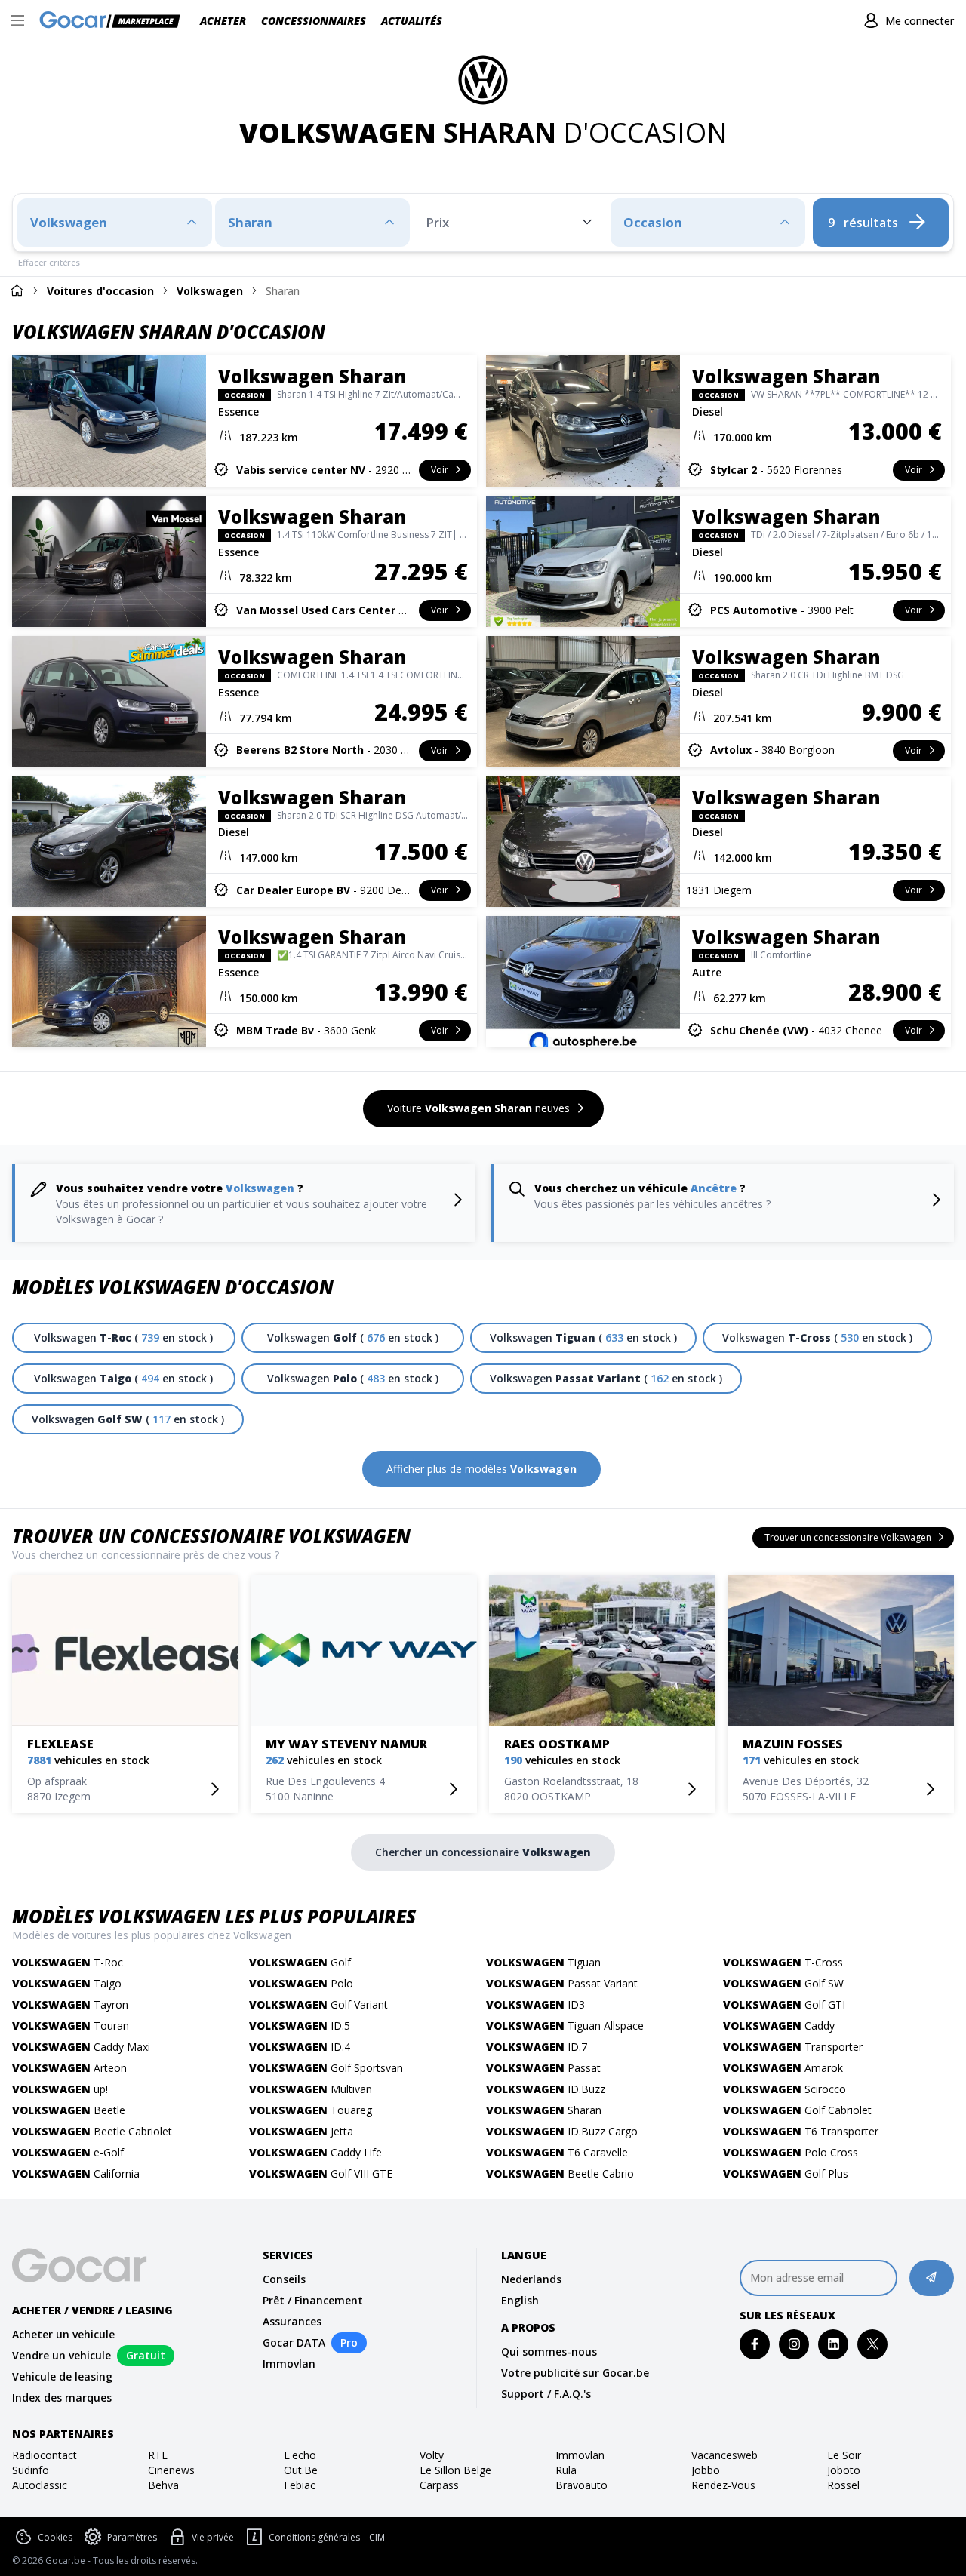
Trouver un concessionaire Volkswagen (211, 1536)
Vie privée (213, 2537)
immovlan (580, 2455)
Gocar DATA (294, 2342)
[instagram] (794, 2344)
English (520, 2300)
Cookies (55, 2537)
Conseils (284, 2279)
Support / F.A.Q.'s (546, 2394)
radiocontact (45, 2455)
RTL (158, 2455)
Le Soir (844, 2455)
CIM (377, 2538)
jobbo (706, 2470)
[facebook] (755, 2344)
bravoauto (581, 2485)
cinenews (171, 2470)
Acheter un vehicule (63, 2334)
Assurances (292, 2321)
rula (566, 2470)
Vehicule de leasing (62, 2376)
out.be (301, 2470)
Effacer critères (49, 262)
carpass (439, 2485)
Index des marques (62, 2398)
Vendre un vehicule (62, 2355)
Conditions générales (314, 2537)
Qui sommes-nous (549, 2352)
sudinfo (31, 2470)
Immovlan (289, 2364)
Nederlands (531, 2279)
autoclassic (40, 2485)
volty (432, 2455)
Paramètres (132, 2537)
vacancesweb (724, 2455)
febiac (300, 2485)
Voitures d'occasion (100, 291)
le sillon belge (455, 2470)
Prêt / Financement (313, 2300)
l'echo (300, 2455)
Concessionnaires (314, 21)
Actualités (412, 21)
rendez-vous (723, 2485)
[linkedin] (834, 2344)
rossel (843, 2485)
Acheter (223, 21)
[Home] (17, 290)
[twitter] (873, 2344)
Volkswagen (210, 291)
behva (163, 2485)
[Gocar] (114, 21)
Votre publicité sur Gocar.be (575, 2373)
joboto (844, 2470)
